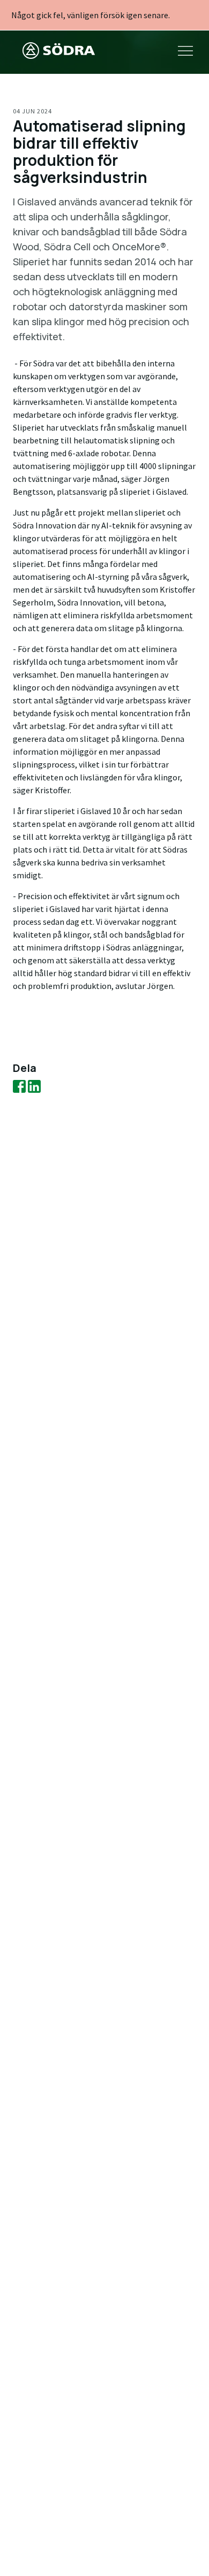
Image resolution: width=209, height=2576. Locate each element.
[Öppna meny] (185, 52)
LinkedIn (34, 1086)
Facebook (19, 1086)
